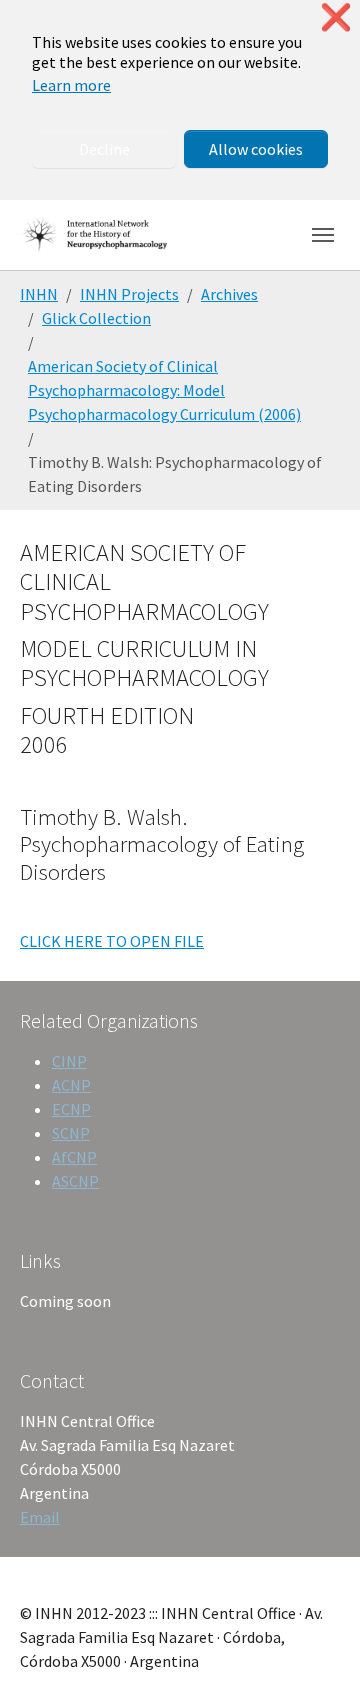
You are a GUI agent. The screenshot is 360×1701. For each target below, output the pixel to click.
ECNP (71, 1109)
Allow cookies (256, 149)
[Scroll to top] (316, 1657)
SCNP (71, 1133)
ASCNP (75, 1181)
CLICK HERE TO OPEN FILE (112, 941)
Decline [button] (104, 149)
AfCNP (74, 1157)
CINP (69, 1061)
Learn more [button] (71, 85)
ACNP (71, 1085)
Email (40, 1517)
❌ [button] (336, 17)
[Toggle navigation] (323, 235)
